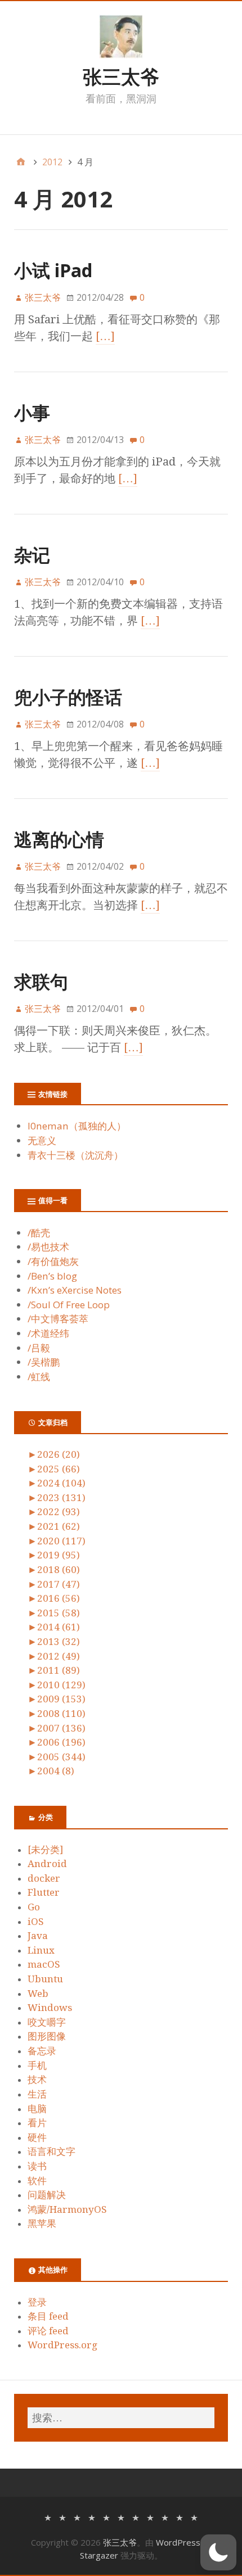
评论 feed (48, 2331)
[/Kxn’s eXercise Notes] (106, 2517)
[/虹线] (194, 2517)
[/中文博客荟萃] (136, 2517)
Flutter (44, 1892)
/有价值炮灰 (53, 1261)
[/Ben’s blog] (92, 2517)
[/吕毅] (165, 2517)
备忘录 (42, 2051)
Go (34, 1907)
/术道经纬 (48, 1333)
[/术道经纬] (150, 2517)
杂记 (32, 555)
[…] (105, 336)
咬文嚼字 (47, 2022)
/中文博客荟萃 (58, 1319)
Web (38, 1994)
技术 (37, 2080)
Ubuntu (45, 1979)
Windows (50, 2008)
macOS (44, 1964)
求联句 (41, 981)
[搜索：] (121, 2418)
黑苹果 (42, 2224)
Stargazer (99, 2555)
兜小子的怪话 (68, 697)
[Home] (21, 162)
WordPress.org (62, 2345)
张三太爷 (121, 76)
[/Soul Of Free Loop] (121, 2517)
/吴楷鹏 (44, 1362)
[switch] (218, 2552)
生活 (37, 2094)
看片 (37, 2123)
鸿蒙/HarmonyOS (67, 2209)
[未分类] (45, 1850)
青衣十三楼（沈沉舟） (75, 1155)
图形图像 (47, 2036)
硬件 (37, 2137)
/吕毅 (39, 1348)
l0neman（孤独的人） (77, 1126)
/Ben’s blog (52, 1276)
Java (38, 1936)
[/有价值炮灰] (77, 2517)
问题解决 (47, 2195)
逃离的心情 (59, 839)
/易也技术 (48, 1247)
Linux (41, 1950)
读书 (37, 2166)
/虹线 (39, 1377)
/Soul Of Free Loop (69, 1305)
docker (44, 1878)
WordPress (178, 2542)
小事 (32, 412)
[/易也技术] (62, 2517)
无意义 (42, 1140)
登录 (37, 2302)
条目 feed (48, 2316)
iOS (36, 1922)
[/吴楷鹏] (180, 2517)
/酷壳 (39, 1233)
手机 (37, 2066)
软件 (37, 2181)
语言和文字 (51, 2152)
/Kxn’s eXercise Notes (75, 1290)
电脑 (37, 2109)
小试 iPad (53, 270)
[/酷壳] (48, 2517)
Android (47, 1864)
